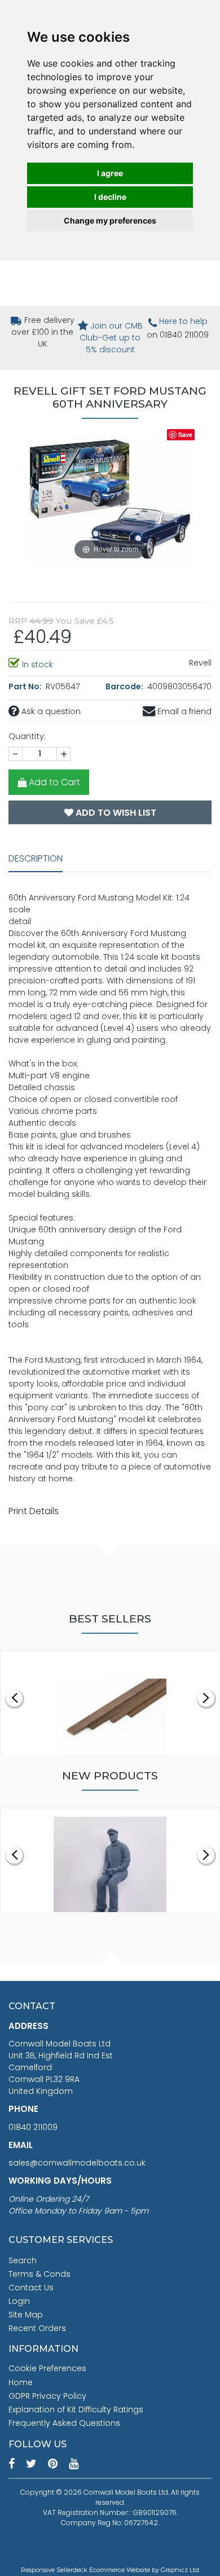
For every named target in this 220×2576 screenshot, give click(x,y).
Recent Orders (37, 2328)
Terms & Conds (39, 2274)
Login (19, 2301)
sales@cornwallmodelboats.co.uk (77, 2163)
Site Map (26, 2315)
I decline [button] (110, 197)
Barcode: (125, 686)
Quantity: (27, 736)
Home (21, 2382)
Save (185, 434)
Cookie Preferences (47, 2368)
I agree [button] (110, 173)
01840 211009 (33, 2127)
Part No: (26, 686)
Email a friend (183, 711)
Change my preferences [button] (110, 220)
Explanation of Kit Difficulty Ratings (76, 2409)
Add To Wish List (115, 813)
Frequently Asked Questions (64, 2423)
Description (36, 858)
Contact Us (31, 2288)
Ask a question (50, 711)
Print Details (34, 1511)
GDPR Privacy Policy (47, 2396)
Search (23, 2260)
